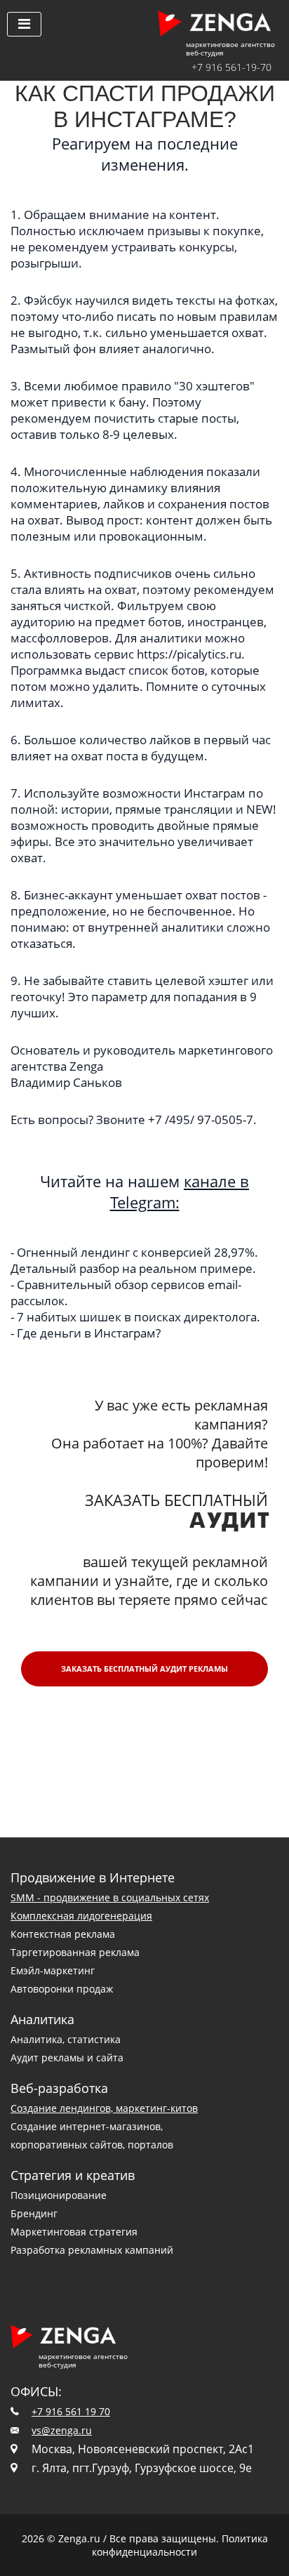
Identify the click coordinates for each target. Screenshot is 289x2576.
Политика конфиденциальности (180, 2545)
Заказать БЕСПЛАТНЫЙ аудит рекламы (144, 1669)
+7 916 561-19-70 (231, 67)
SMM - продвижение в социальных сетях (110, 1897)
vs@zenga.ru (62, 2430)
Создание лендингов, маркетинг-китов (104, 2108)
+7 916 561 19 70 (71, 2411)
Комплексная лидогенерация (81, 1916)
